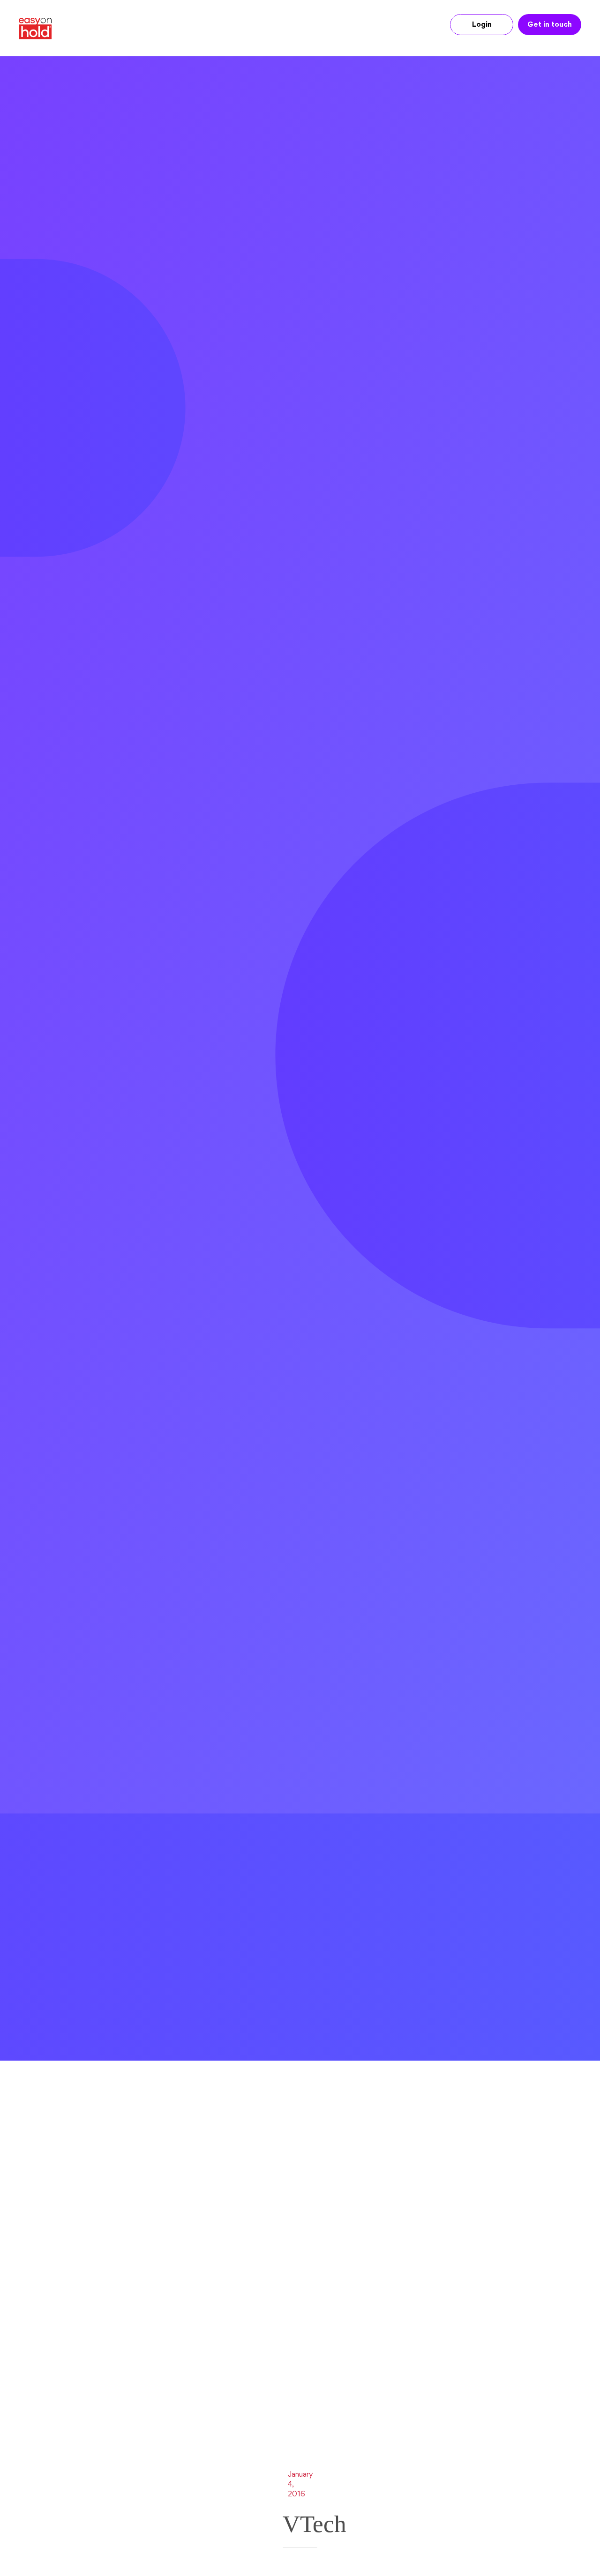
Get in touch (550, 25)
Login (482, 25)
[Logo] (39, 29)
